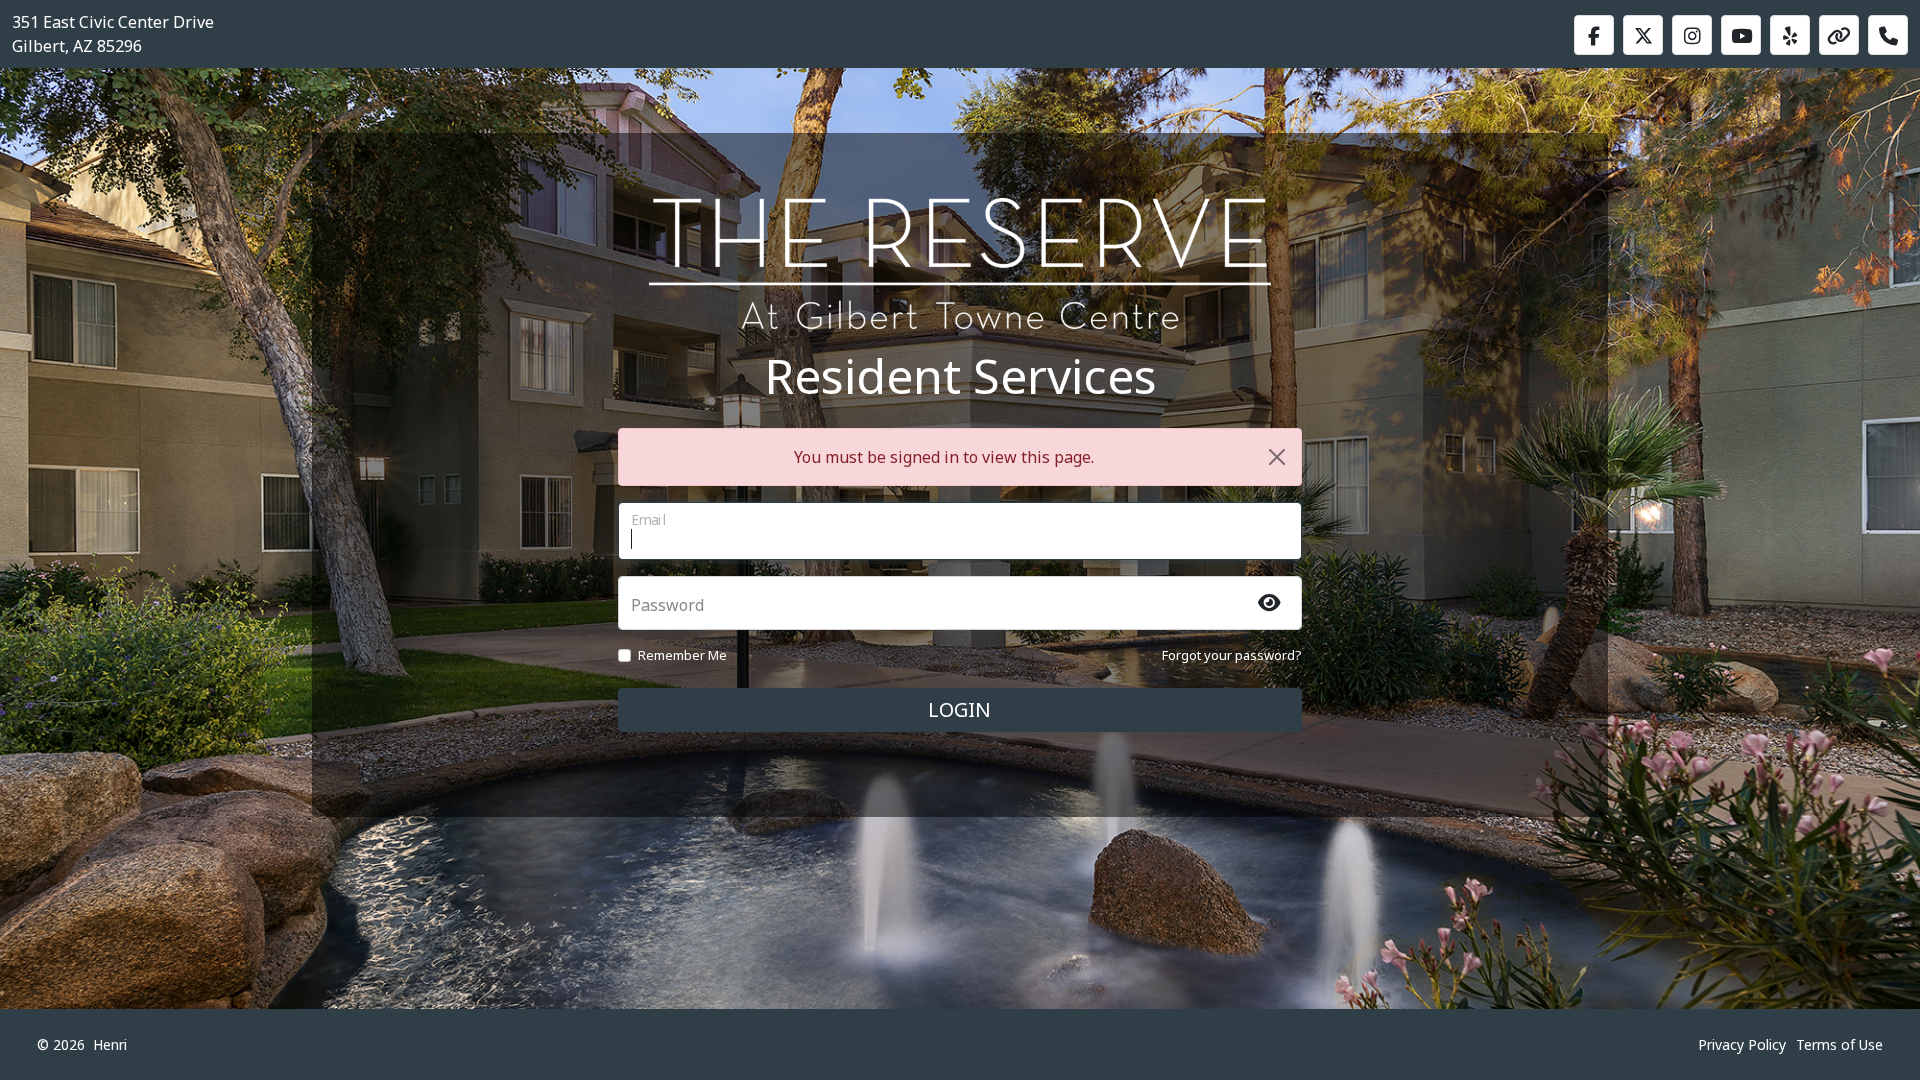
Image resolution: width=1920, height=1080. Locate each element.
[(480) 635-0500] (1888, 35)
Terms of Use (1839, 1044)
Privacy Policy (1742, 1044)
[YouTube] (1741, 35)
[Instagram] (1692, 35)
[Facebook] (1594, 35)
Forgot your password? (1232, 655)
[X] (1643, 35)
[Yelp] (1790, 35)
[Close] (1277, 457)
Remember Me (682, 655)
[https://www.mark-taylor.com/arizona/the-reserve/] (1839, 35)
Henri (110, 1044)
